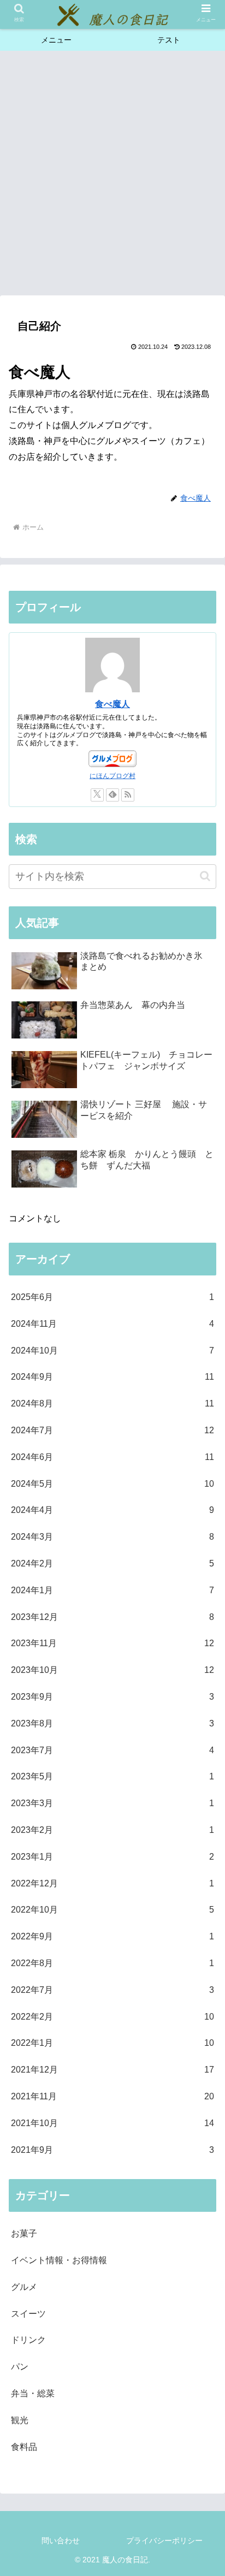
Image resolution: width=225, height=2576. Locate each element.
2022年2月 (112, 2017)
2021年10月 (112, 2123)
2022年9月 (112, 1936)
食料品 (24, 2447)
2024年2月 (112, 1563)
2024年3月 (112, 1537)
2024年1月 (112, 1590)
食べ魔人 (112, 704)
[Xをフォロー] (97, 795)
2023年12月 (112, 1617)
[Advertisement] (112, 176)
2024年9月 (112, 1377)
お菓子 (24, 2233)
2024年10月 (112, 1351)
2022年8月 (112, 1963)
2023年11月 (112, 1643)
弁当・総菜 (33, 2393)
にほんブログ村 (112, 776)
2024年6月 (112, 1457)
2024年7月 (112, 1430)
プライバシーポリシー (164, 2541)
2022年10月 (112, 1910)
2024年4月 (112, 1510)
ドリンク (28, 2340)
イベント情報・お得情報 (59, 2260)
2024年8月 (112, 1403)
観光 (20, 2420)
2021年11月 (112, 2096)
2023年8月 (112, 1723)
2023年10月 (112, 1670)
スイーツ (28, 2314)
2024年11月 (112, 1324)
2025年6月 (112, 1297)
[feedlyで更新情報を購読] (112, 795)
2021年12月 (112, 2070)
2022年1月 (112, 2043)
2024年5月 (112, 1484)
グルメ (24, 2287)
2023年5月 (112, 1776)
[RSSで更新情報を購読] (128, 795)
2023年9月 (112, 1697)
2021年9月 (112, 2150)
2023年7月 (112, 1750)
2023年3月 (112, 1803)
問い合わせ (61, 2541)
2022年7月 (112, 1990)
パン (20, 2367)
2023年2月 (112, 1830)
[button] (205, 876)
